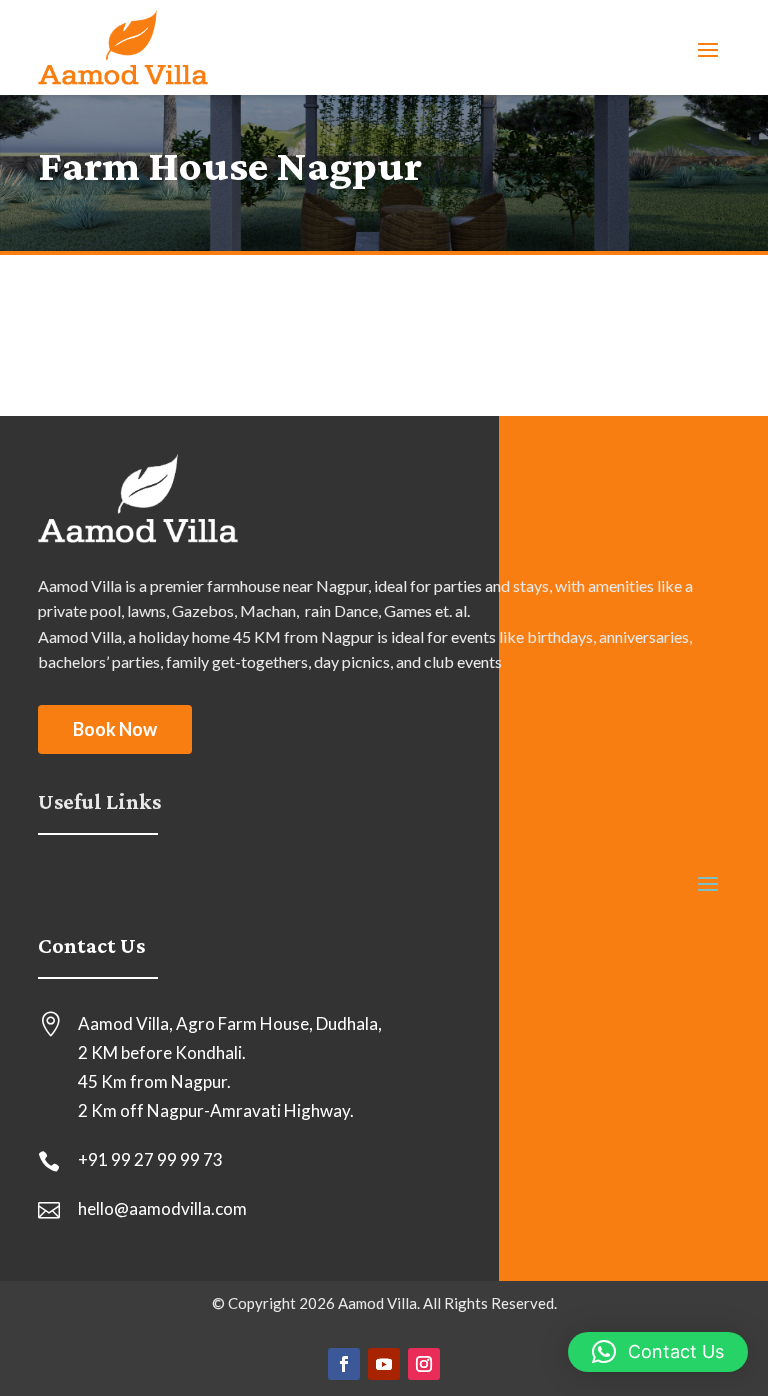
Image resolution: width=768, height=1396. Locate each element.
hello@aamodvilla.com (162, 1208)
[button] (658, 1352)
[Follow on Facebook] (344, 1364)
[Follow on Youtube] (384, 1364)
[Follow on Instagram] (424, 1364)
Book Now (115, 729)
